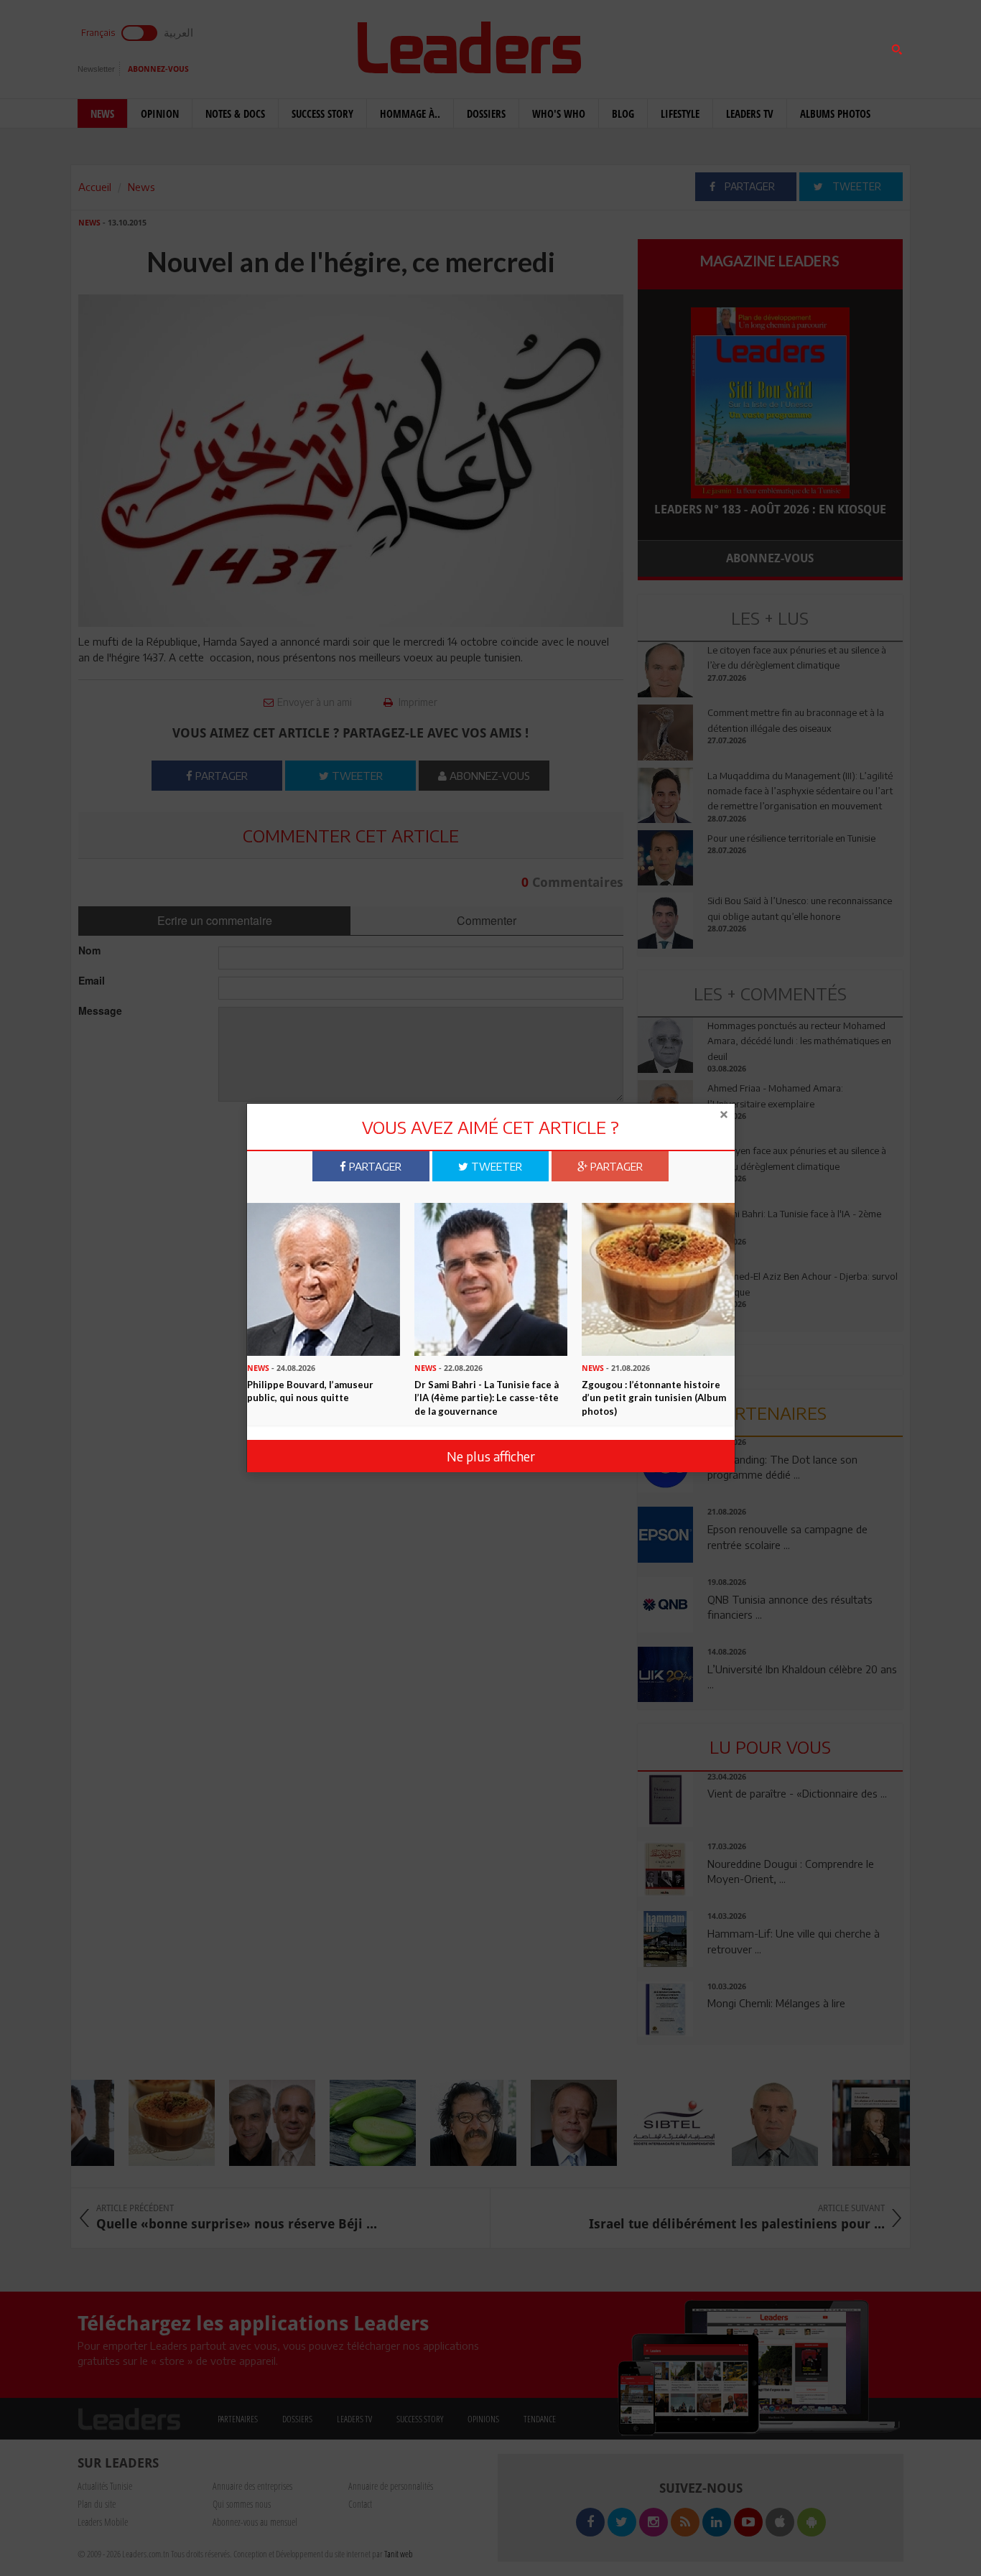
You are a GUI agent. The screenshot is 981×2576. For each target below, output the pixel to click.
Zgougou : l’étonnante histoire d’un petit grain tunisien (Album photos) (654, 1398)
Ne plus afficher (491, 1456)
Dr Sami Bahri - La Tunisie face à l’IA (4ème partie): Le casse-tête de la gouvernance (487, 1398)
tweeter (495, 1166)
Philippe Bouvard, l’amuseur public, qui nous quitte (310, 1391)
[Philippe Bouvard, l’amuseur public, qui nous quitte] (324, 1278)
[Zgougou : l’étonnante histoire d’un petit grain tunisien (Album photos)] (658, 1278)
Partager (374, 1166)
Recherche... (672, 46)
